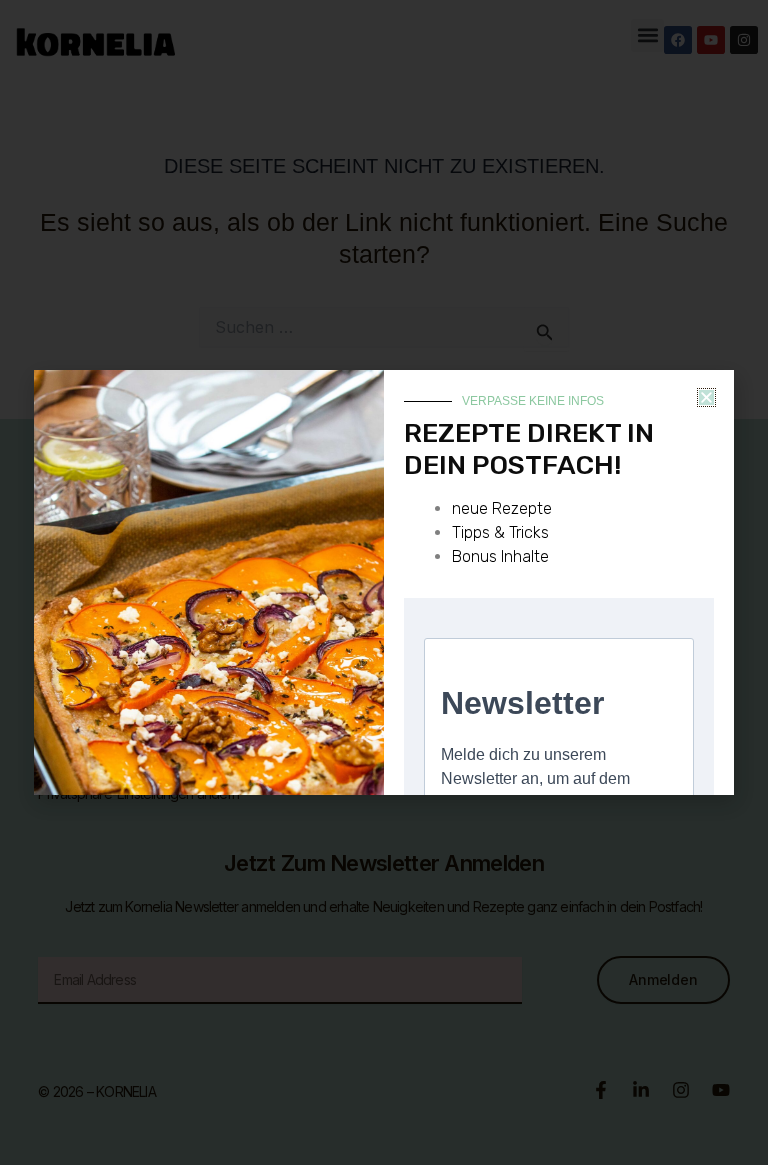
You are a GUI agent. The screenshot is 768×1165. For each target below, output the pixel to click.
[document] (384, 582)
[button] (706, 397)
